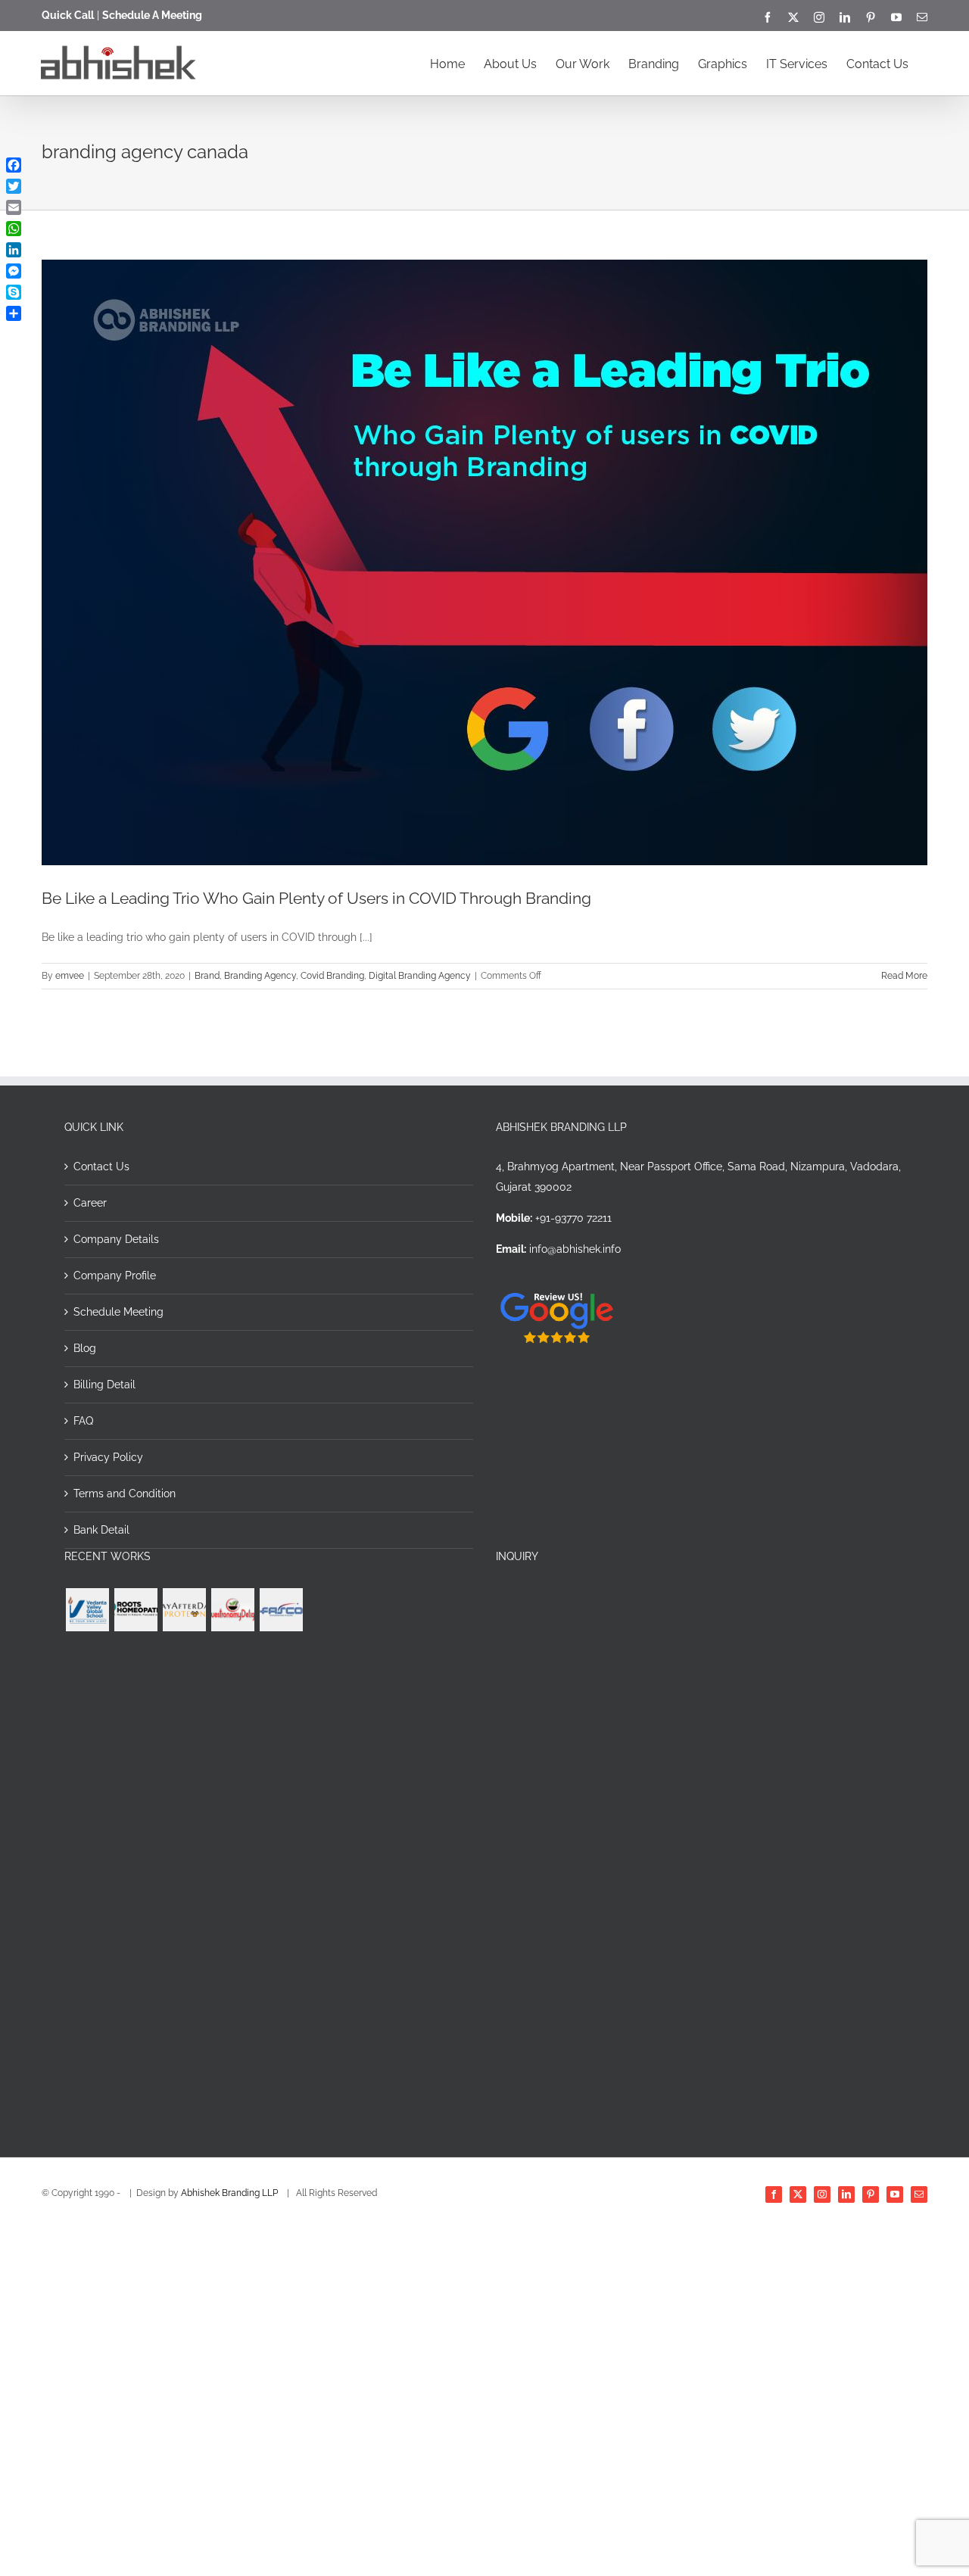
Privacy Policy (108, 1457)
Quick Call (68, 15)
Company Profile (115, 1276)
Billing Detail (104, 1385)
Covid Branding (332, 976)
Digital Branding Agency (420, 976)
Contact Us (101, 1167)
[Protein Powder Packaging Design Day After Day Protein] (184, 1610)
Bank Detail (101, 1530)
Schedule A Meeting (152, 15)
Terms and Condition (125, 1494)
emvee (70, 976)
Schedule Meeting (118, 1312)
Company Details (116, 1239)
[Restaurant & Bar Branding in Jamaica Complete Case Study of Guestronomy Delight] (232, 1610)
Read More (904, 976)
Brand (207, 976)
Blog (85, 1348)
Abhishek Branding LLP (231, 2193)
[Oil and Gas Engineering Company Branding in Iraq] (281, 1610)
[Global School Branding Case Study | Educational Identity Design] (87, 1610)
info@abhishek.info (575, 1249)
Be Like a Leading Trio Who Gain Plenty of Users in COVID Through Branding (316, 898)
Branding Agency (260, 976)
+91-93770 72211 (573, 1218)
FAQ (83, 1421)
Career (90, 1203)
